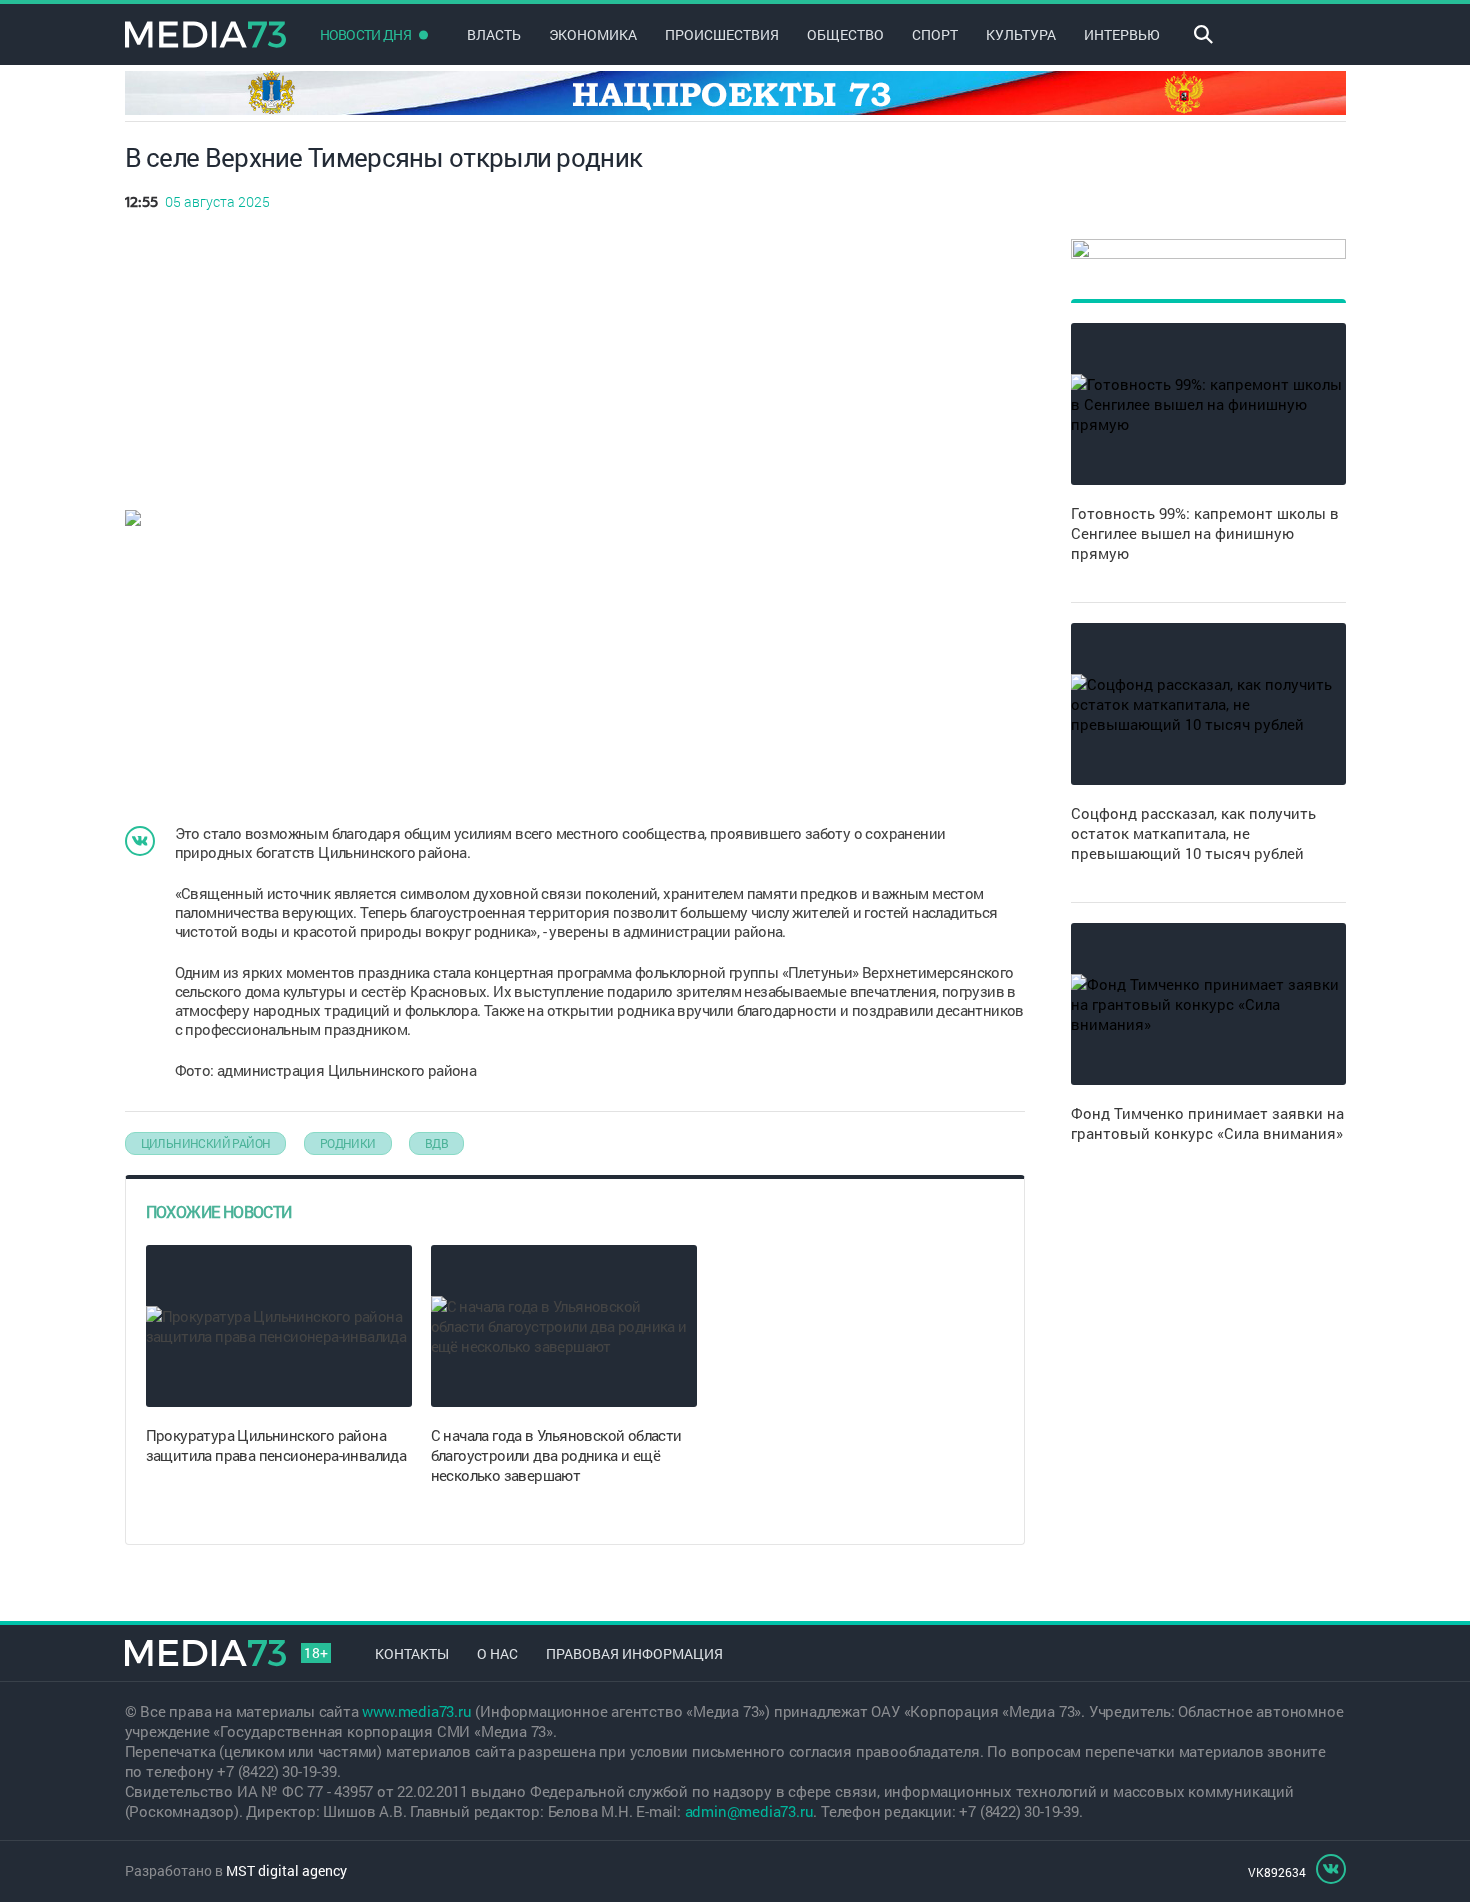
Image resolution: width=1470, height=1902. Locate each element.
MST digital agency (286, 1870)
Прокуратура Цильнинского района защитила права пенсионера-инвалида (276, 1445)
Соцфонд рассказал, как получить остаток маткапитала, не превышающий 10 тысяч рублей (1193, 833)
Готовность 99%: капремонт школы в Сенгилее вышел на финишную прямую (1205, 533)
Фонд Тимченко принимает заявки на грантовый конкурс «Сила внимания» (1207, 1123)
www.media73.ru (416, 1711)
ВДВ (436, 1143)
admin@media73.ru (749, 1811)
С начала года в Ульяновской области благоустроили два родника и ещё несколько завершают (556, 1455)
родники (348, 1143)
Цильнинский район (206, 1143)
